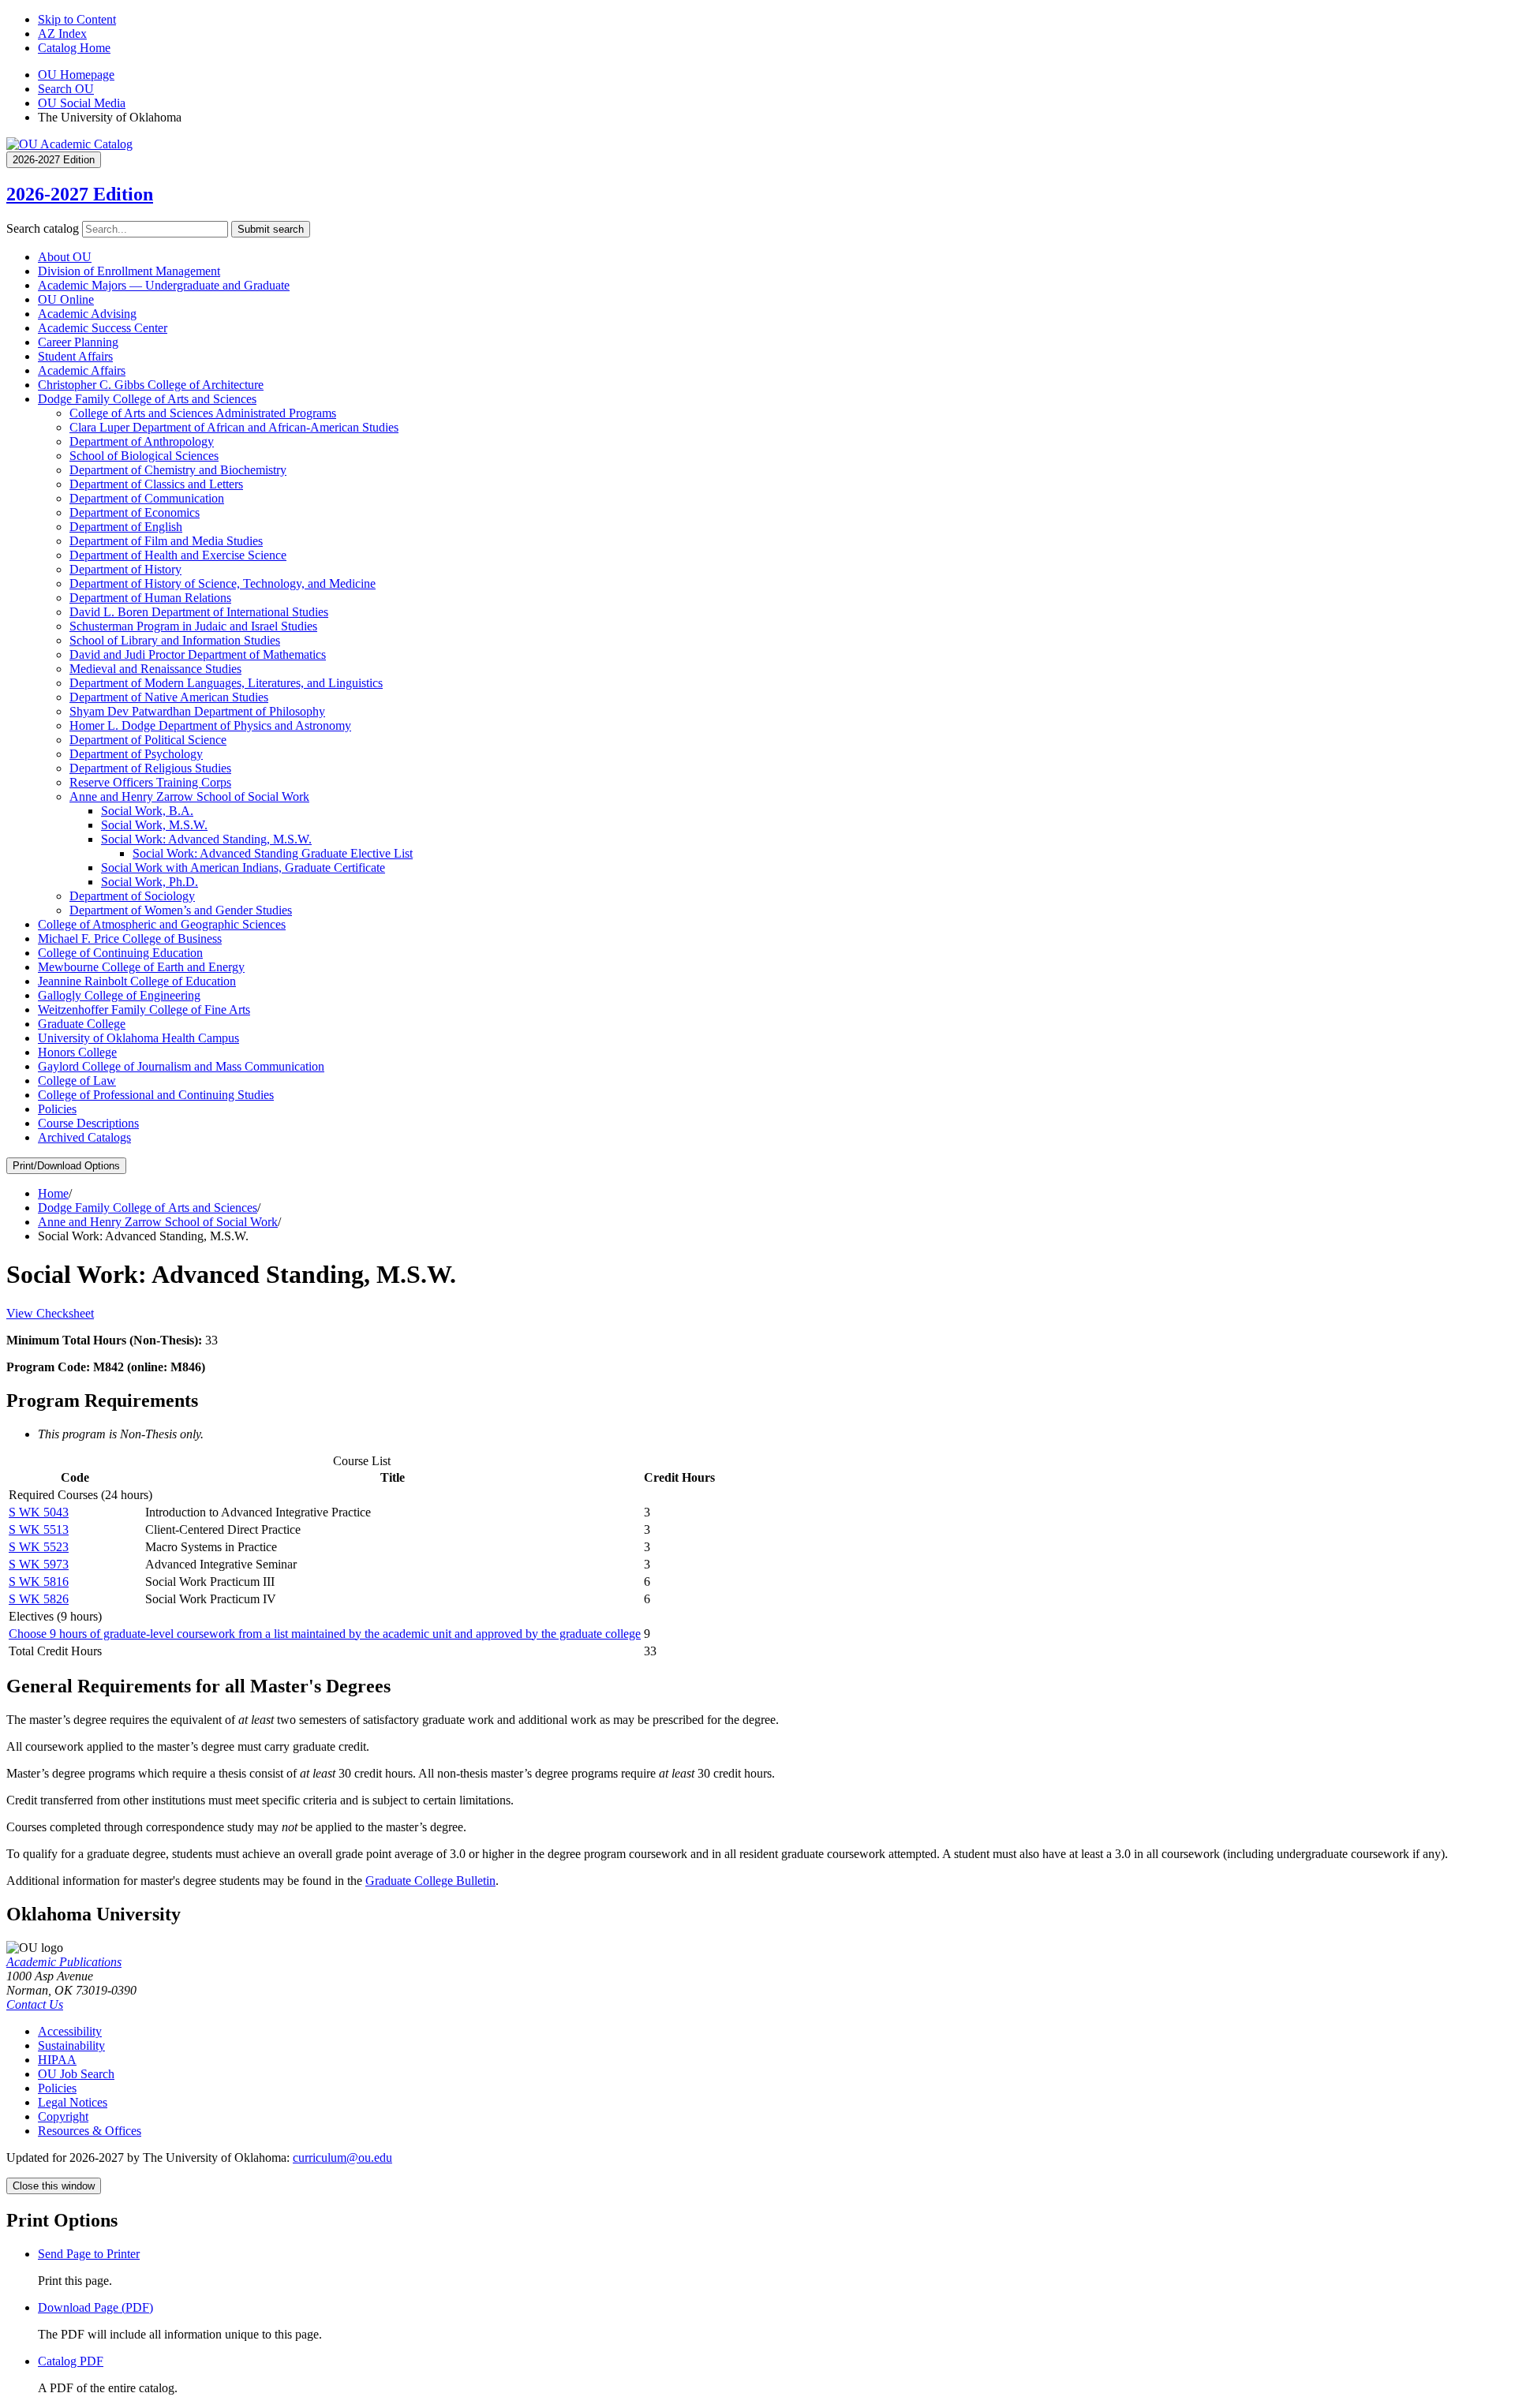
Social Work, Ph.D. (150, 882)
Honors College (77, 1052)
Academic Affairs (82, 370)
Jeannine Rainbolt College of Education (137, 981)
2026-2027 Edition (80, 194)
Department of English (126, 527)
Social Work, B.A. (147, 811)
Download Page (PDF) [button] (95, 2307)
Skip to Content (77, 19)
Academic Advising (87, 314)
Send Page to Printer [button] (89, 2254)
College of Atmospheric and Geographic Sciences (162, 924)
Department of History (125, 569)
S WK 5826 (39, 1599)
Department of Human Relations (150, 598)
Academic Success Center (103, 328)
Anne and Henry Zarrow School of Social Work (189, 796)
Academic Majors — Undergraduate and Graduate (164, 285)
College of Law (77, 1081)
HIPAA (57, 2060)
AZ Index (62, 34)
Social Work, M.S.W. (154, 825)
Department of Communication (147, 498)
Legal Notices (73, 2102)
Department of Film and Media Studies (166, 541)
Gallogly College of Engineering (119, 995)
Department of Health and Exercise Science (178, 555)
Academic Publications (64, 1962)
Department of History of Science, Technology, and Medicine (223, 583)
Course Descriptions (88, 1123)
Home (53, 1193)
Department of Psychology (136, 754)
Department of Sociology (132, 896)
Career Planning (78, 342)
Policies (57, 1109)
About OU (65, 257)
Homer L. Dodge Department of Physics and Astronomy (210, 725)
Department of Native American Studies (169, 697)
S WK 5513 (39, 1529)
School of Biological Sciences (144, 456)
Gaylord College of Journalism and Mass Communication (181, 1066)
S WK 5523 (39, 1547)
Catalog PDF (71, 2361)
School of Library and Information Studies (175, 640)
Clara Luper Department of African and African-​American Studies (234, 427)
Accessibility (70, 2031)
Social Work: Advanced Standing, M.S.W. (206, 839)
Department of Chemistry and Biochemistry (178, 470)
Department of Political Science (148, 740)
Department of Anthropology (142, 441)
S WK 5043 (39, 1512)
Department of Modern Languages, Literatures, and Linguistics (226, 683)
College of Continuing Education (120, 953)
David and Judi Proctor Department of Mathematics (198, 654)
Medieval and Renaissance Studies (155, 669)
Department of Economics (135, 512)
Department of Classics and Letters (156, 484)
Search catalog (43, 228)
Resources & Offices (90, 2131)
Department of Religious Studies (150, 768)
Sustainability (71, 2045)
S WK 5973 (39, 1564)
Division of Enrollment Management (129, 271)
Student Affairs (75, 356)
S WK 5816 (39, 1582)
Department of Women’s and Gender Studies (181, 910)
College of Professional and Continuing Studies (156, 1095)
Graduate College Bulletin (430, 1881)
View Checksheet (50, 1313)
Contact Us (35, 2004)
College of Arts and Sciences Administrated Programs (203, 413)
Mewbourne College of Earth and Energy (141, 967)
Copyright (63, 2116)
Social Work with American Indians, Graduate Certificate (243, 867)
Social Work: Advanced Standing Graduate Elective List (273, 853)
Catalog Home (74, 48)
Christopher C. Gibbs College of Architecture (151, 385)
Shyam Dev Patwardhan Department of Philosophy (197, 711)
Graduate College (82, 1024)
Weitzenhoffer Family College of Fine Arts (144, 1010)
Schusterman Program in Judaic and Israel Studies (193, 626)
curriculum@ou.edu (342, 2157)
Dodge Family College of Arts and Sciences (147, 399)
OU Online (66, 299)
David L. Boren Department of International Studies (199, 612)
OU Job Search (76, 2074)
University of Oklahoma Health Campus (138, 1038)
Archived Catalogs (84, 1137)
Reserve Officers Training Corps (150, 782)
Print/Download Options (66, 1166)
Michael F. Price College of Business (130, 939)
